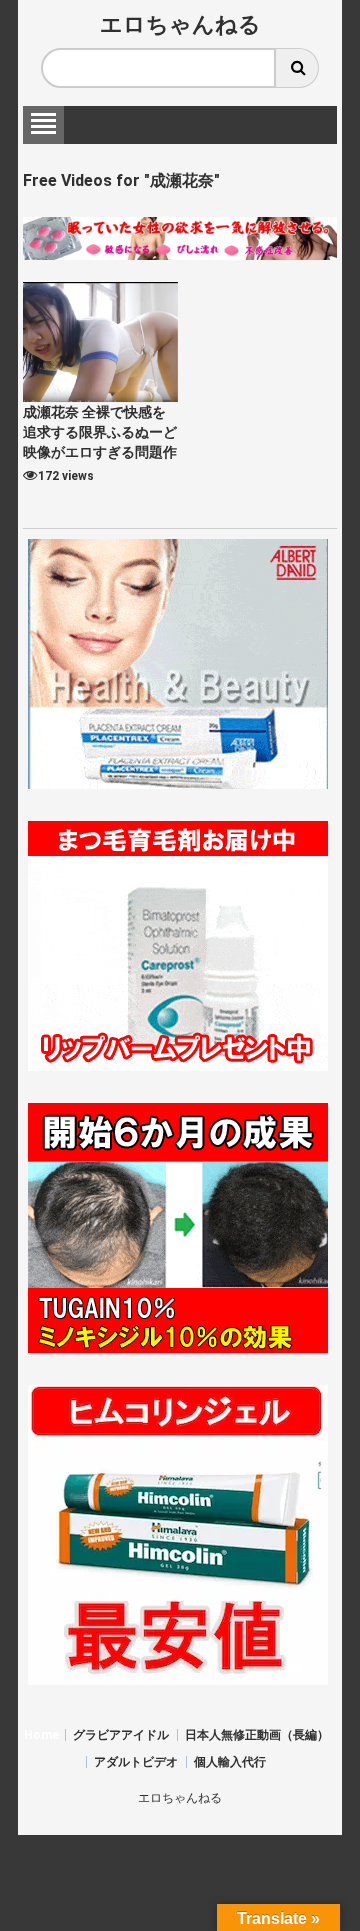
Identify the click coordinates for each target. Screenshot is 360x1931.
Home (41, 1735)
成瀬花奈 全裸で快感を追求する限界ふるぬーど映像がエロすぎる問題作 (100, 432)
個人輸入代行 (230, 1762)
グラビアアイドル (121, 1735)
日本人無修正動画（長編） (257, 1735)
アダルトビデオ (136, 1762)
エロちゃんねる (180, 24)
